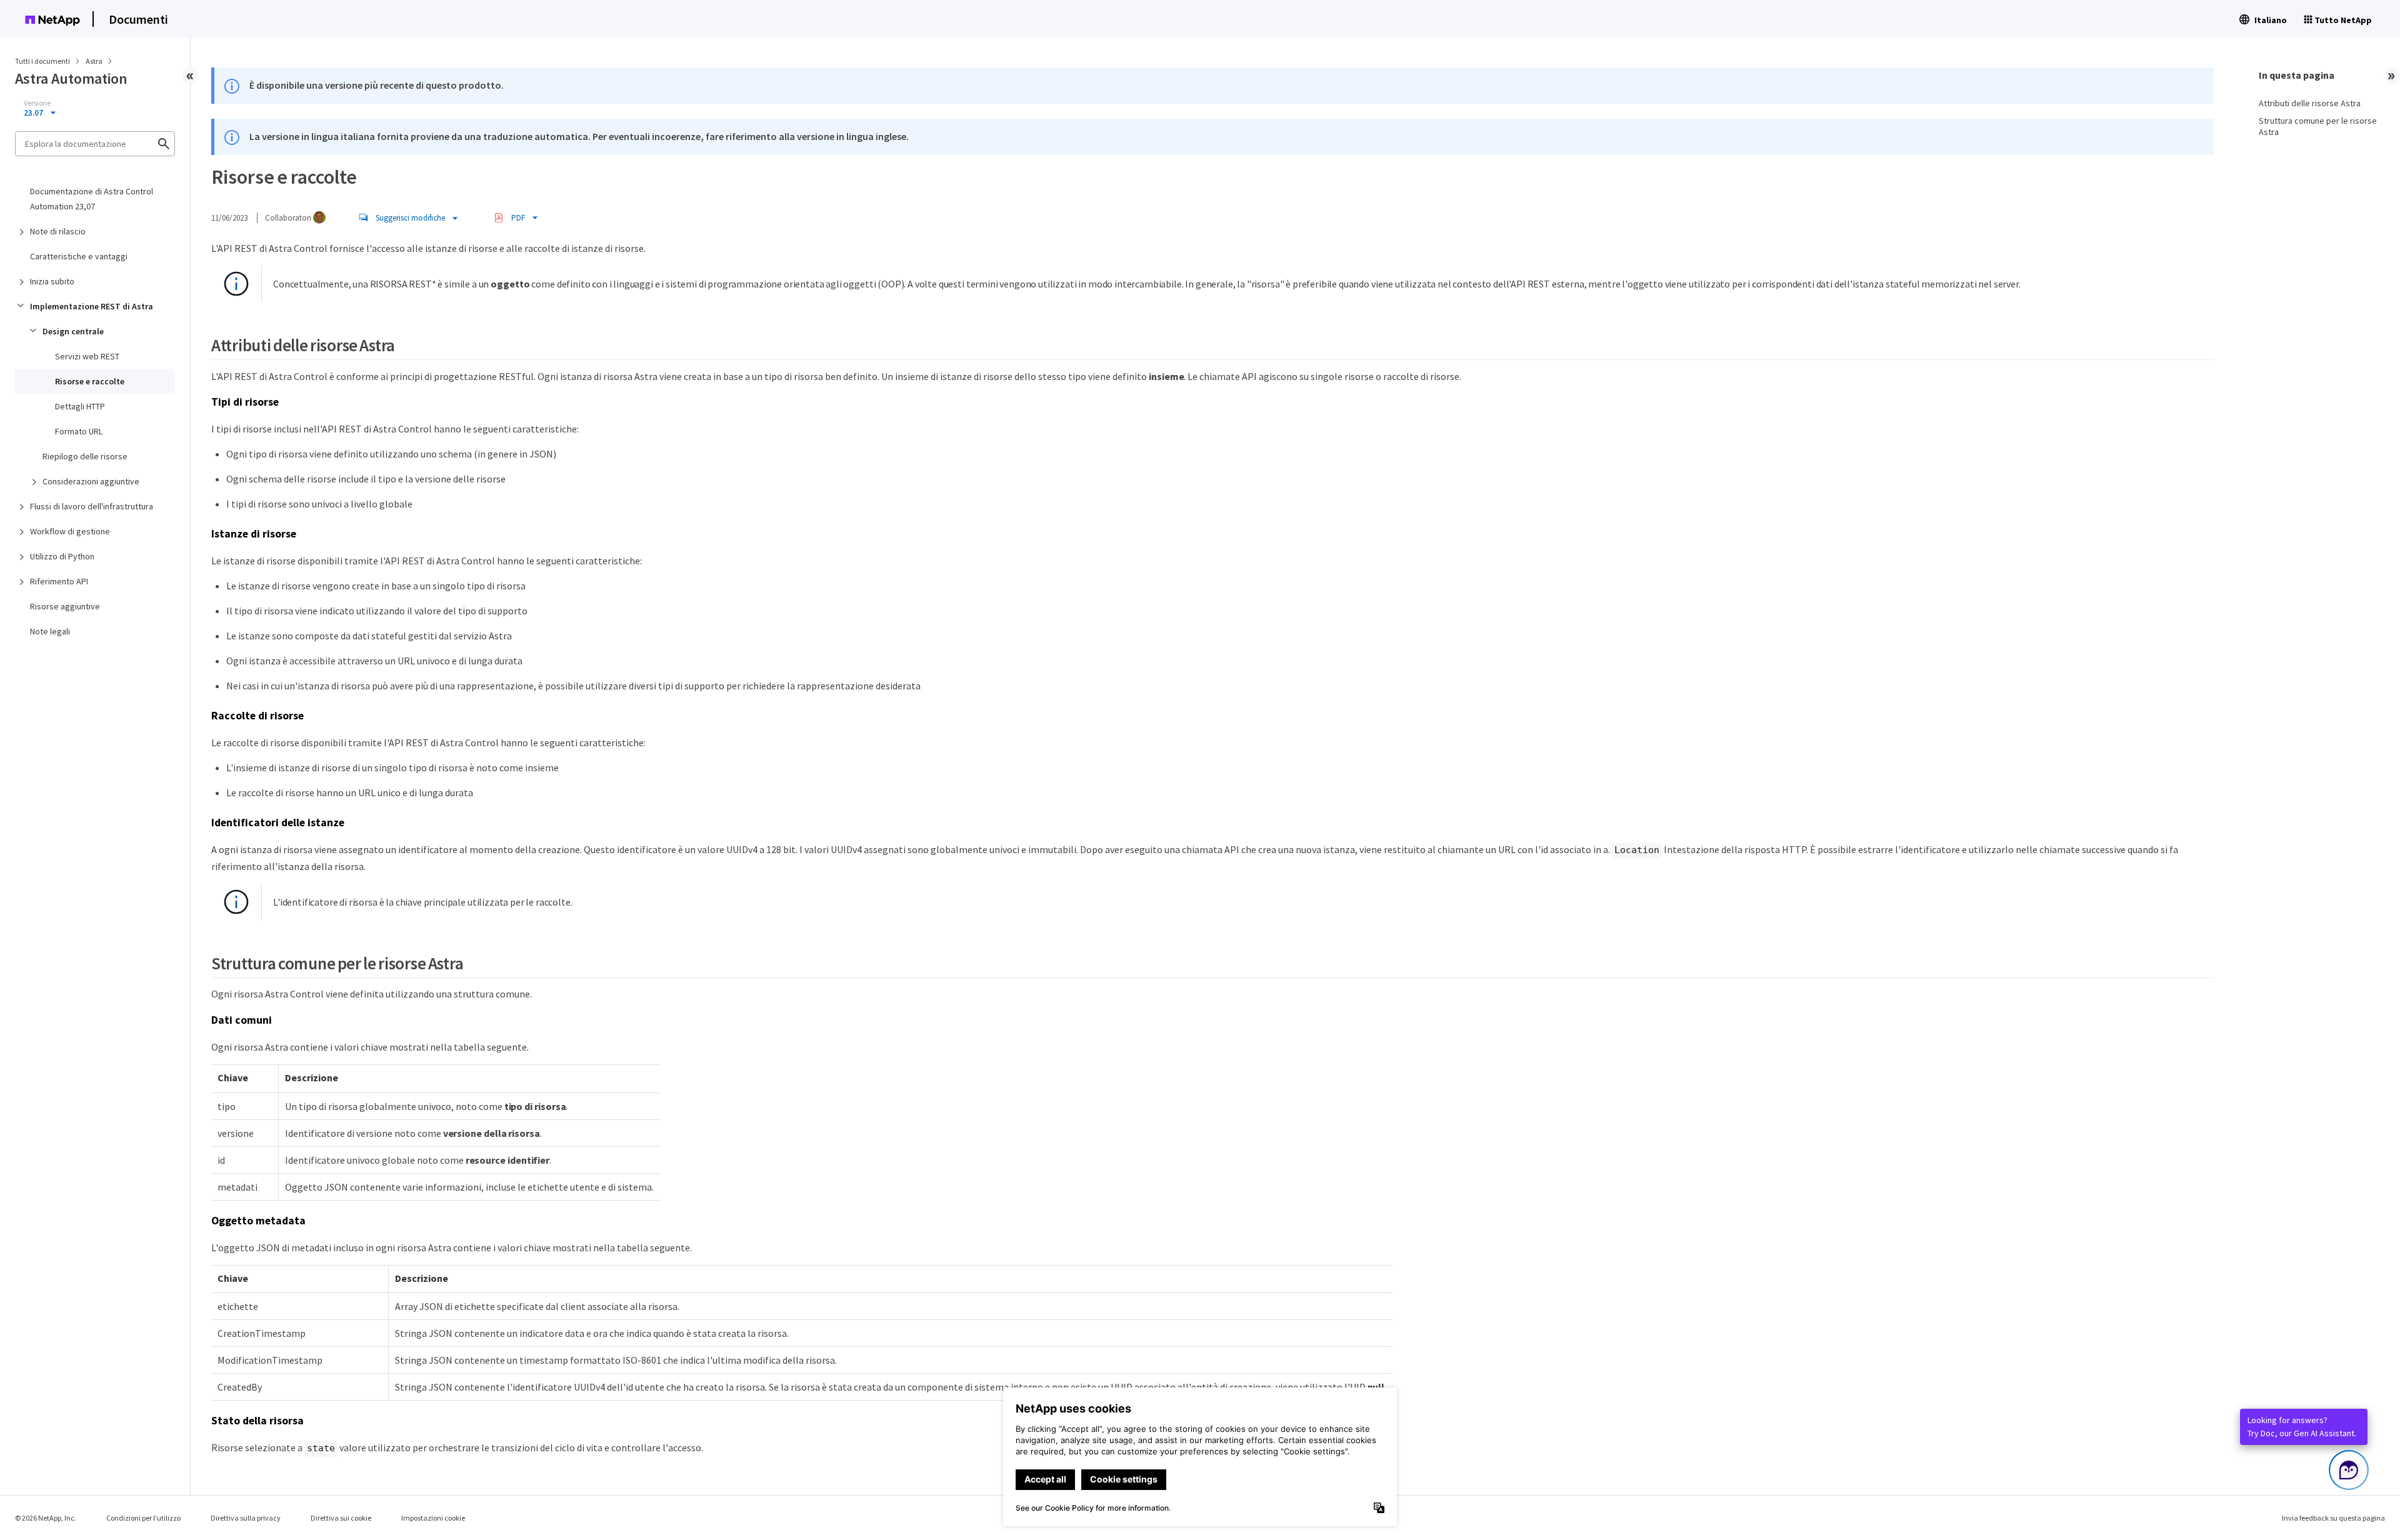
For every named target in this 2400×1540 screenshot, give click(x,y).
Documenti (138, 19)
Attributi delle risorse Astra (2310, 103)
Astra (95, 61)
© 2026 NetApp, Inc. (46, 1518)
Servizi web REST (87, 356)
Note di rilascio (58, 231)
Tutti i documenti (42, 61)
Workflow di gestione (70, 531)
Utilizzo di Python (62, 556)
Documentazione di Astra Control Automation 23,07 (92, 199)
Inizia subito (52, 281)
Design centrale (73, 331)
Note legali (50, 631)
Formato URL (79, 431)
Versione (37, 103)
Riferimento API (59, 581)
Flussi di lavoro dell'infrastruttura (92, 506)
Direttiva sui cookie (341, 1518)
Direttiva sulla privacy (246, 1518)
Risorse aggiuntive (65, 606)
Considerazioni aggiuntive (91, 481)
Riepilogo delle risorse (85, 456)
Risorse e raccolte (90, 381)
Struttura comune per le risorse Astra (2318, 126)
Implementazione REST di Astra (92, 306)
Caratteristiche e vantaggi (79, 256)
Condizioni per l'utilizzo (143, 1518)
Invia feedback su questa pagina (2333, 1518)
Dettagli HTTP (80, 406)
